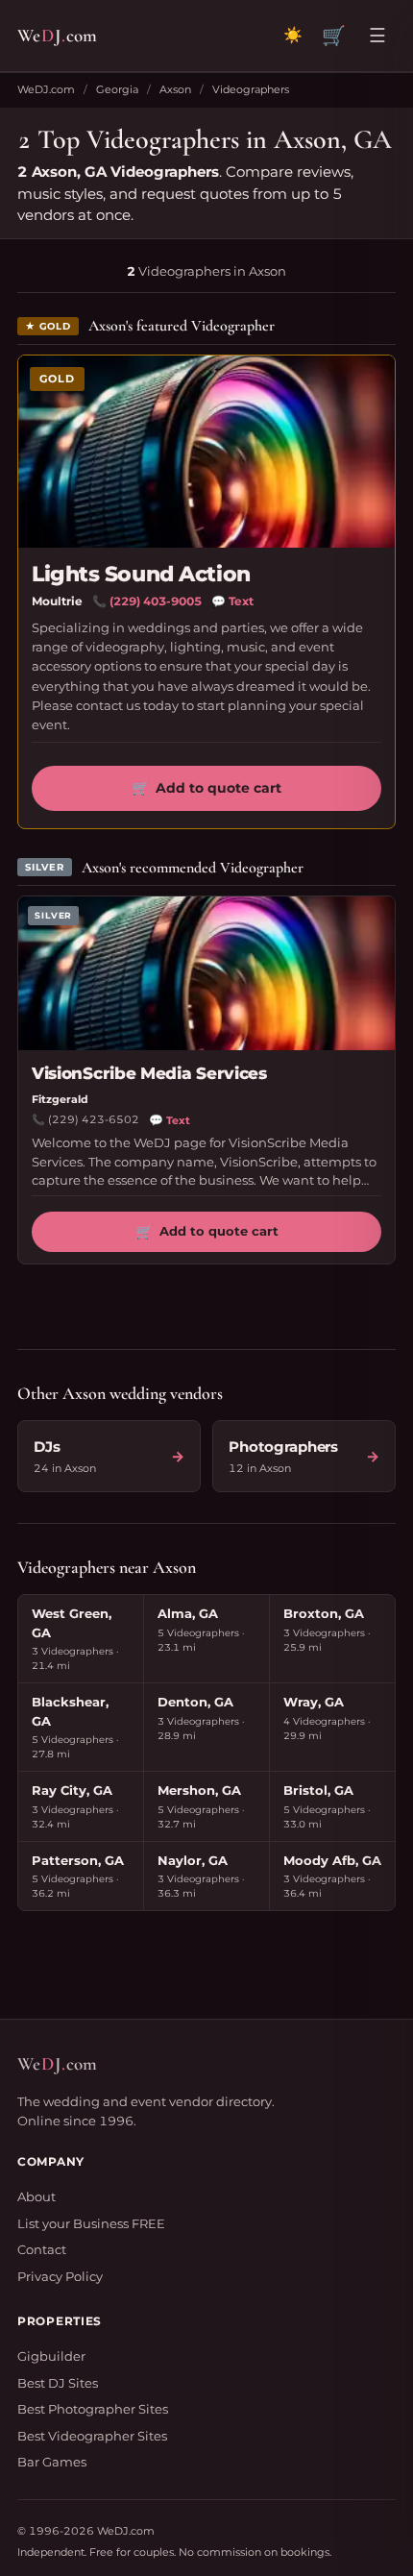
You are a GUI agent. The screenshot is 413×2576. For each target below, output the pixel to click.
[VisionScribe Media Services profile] (206, 973)
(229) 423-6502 (94, 1119)
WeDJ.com (46, 89)
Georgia (117, 89)
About (36, 2196)
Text (232, 601)
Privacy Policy (60, 2276)
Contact (42, 2249)
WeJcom (57, 35)
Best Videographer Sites (92, 2436)
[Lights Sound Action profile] (206, 452)
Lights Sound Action (141, 574)
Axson (175, 89)
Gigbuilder (51, 2356)
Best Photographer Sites (93, 2409)
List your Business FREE (91, 2223)
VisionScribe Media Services (149, 1073)
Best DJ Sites (58, 2383)
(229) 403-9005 (156, 601)
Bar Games (52, 2462)
